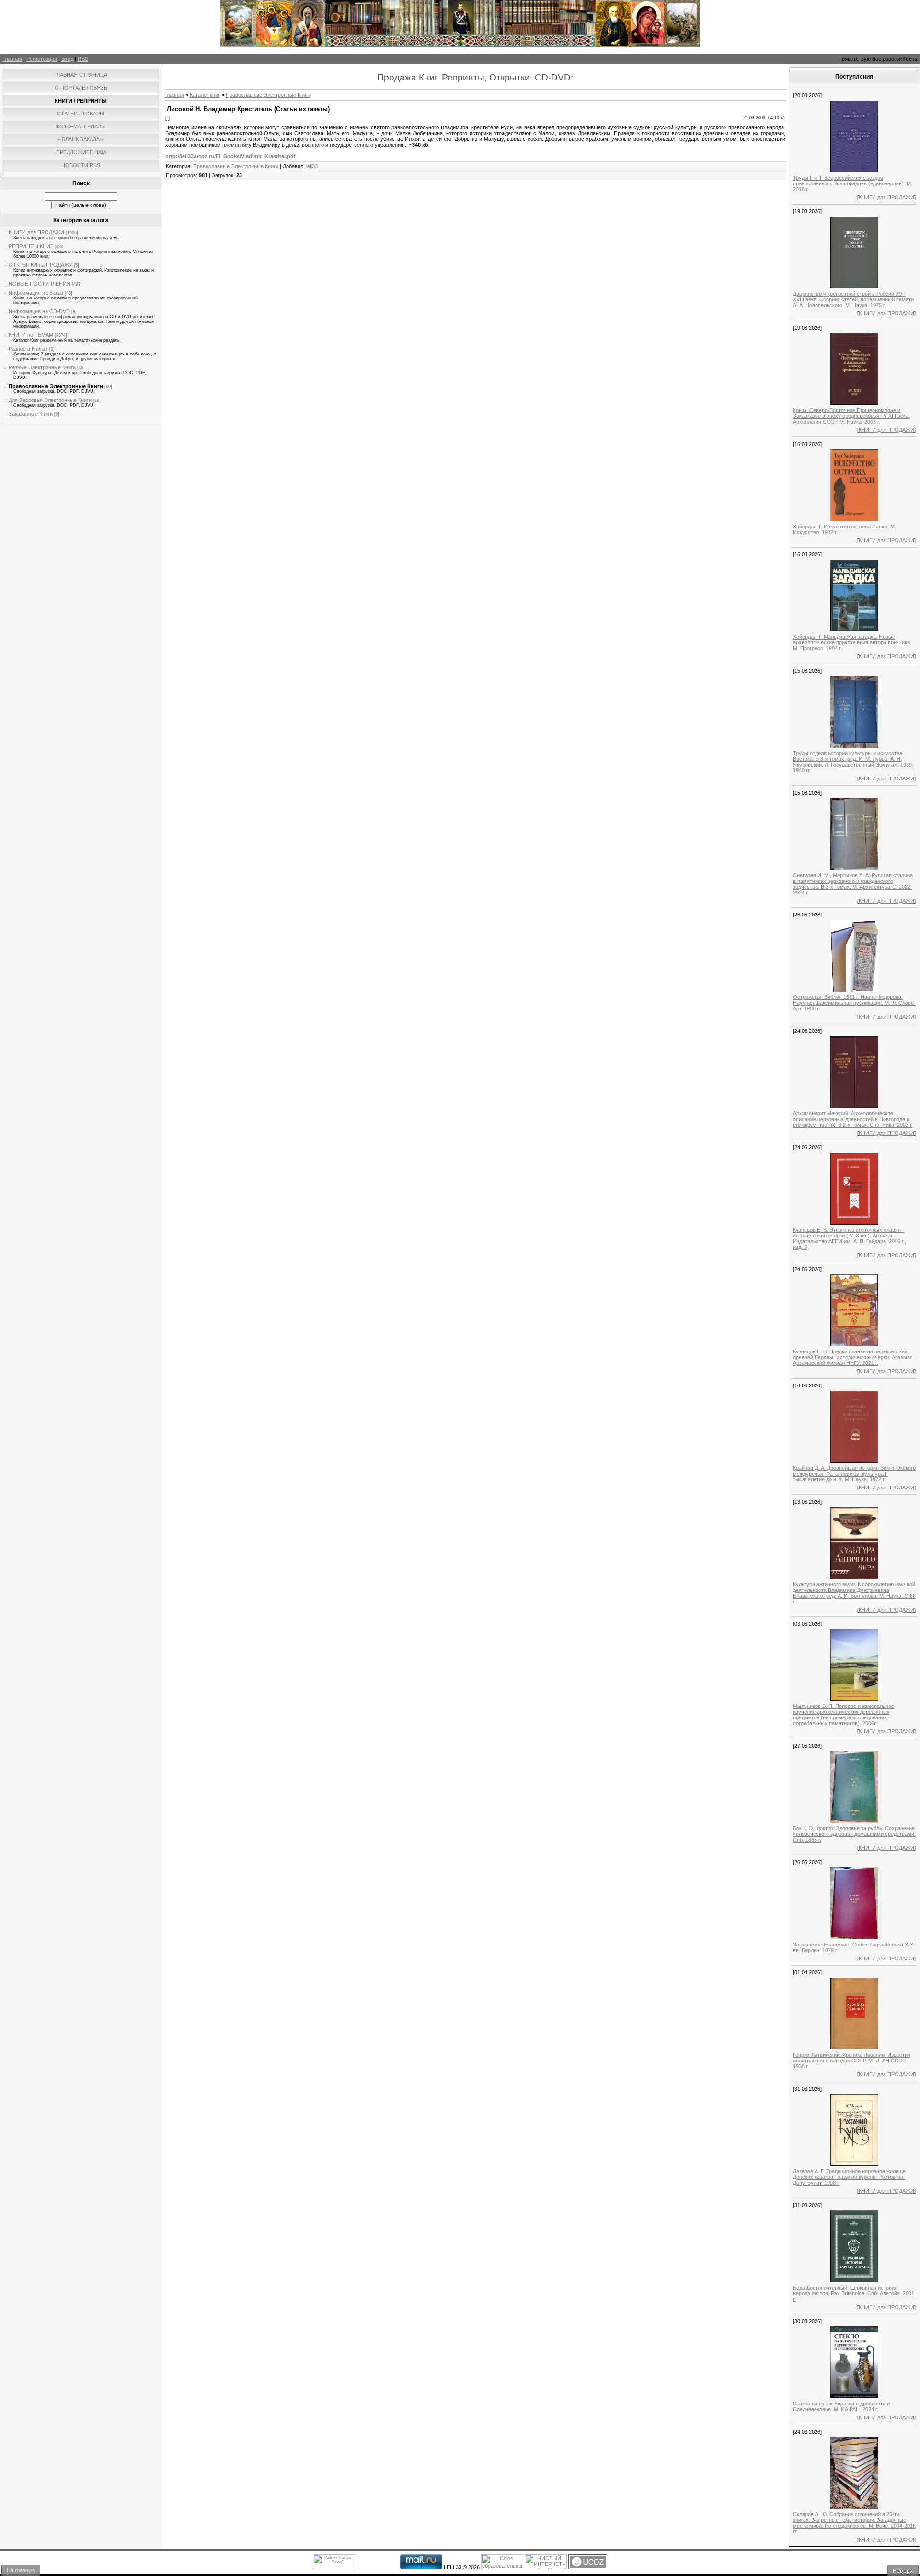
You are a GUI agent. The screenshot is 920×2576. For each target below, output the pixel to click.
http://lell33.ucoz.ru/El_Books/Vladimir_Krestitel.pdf (230, 156)
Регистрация (42, 59)
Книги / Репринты (81, 101)
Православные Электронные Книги (56, 386)
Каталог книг (205, 95)
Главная (12, 59)
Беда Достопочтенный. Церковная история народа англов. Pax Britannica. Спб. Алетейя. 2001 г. (854, 2293)
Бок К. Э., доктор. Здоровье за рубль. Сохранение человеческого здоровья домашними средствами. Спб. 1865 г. (854, 1834)
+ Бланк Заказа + (81, 139)
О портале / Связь (81, 88)
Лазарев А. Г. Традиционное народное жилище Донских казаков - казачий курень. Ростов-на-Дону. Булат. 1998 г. (849, 2177)
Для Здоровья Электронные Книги (50, 400)
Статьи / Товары (81, 114)
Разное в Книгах (28, 349)
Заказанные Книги (31, 414)
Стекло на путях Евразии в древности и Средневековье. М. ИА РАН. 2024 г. (841, 2406)
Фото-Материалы (81, 126)
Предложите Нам (81, 152)
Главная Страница (81, 75)
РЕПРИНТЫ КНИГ (31, 246)
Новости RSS (81, 165)
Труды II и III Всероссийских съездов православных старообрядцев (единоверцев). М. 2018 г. (853, 183)
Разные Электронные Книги (42, 367)
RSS (83, 59)
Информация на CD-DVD (39, 311)
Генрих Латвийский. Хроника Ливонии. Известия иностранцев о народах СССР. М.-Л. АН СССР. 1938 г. (852, 2061)
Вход (67, 59)
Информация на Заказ (36, 293)
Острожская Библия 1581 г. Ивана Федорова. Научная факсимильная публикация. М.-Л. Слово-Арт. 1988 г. (854, 1003)
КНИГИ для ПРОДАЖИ (36, 232)
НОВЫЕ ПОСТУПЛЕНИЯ (40, 284)
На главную (21, 2570)
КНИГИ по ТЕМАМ (31, 335)
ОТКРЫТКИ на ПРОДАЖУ (40, 265)
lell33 (312, 166)
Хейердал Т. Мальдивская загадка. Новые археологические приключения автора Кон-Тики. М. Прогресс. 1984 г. (852, 642)
